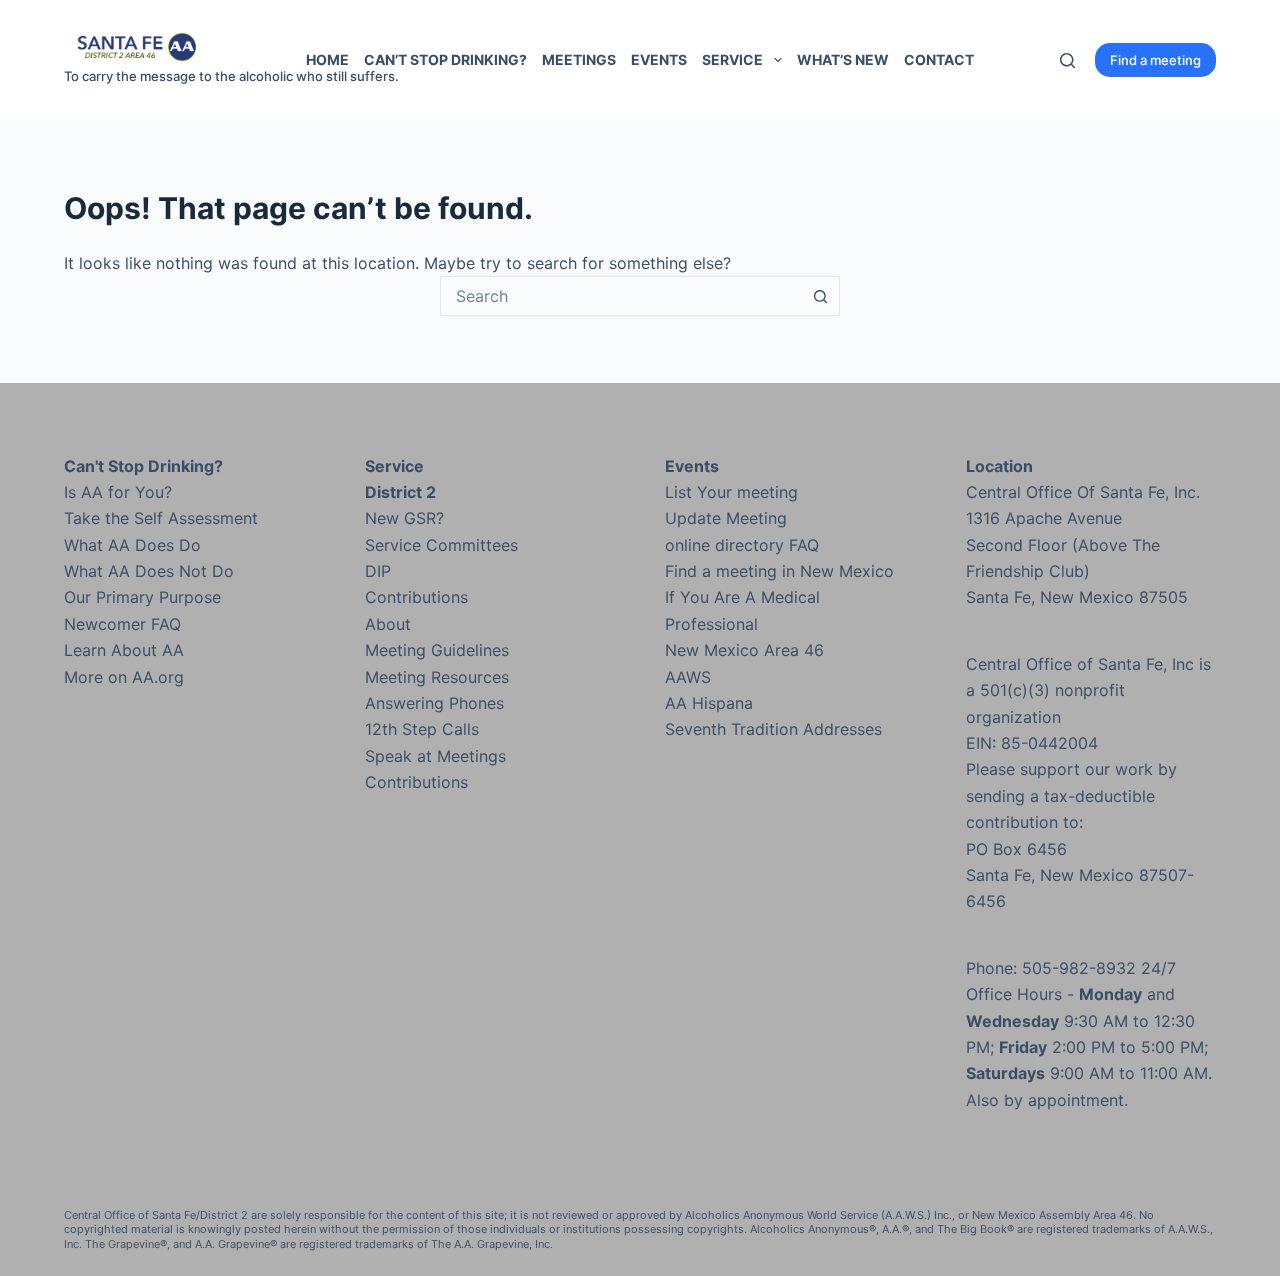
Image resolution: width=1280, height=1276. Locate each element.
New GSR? (404, 518)
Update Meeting (726, 518)
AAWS (688, 677)
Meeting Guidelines (437, 650)
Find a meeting (1155, 60)
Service (732, 59)
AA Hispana (709, 703)
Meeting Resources (437, 677)
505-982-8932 (1079, 968)
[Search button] (820, 296)
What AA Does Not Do (149, 571)
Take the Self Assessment (161, 518)
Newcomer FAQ (122, 624)
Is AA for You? (118, 492)
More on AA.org (124, 677)
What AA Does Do (132, 545)
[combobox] (621, 296)
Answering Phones (434, 703)
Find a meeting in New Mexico (779, 571)
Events (659, 59)
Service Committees (441, 545)
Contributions (416, 597)
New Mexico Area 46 (744, 650)
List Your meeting (731, 492)
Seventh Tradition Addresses (773, 729)
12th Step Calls (422, 729)
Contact (939, 59)
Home (327, 59)
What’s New (843, 59)
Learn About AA (124, 650)
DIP (378, 571)
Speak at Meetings (435, 756)
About (388, 624)
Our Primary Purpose (142, 597)
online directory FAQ (742, 545)
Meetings (579, 59)
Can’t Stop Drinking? (445, 59)
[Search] (1067, 60)
